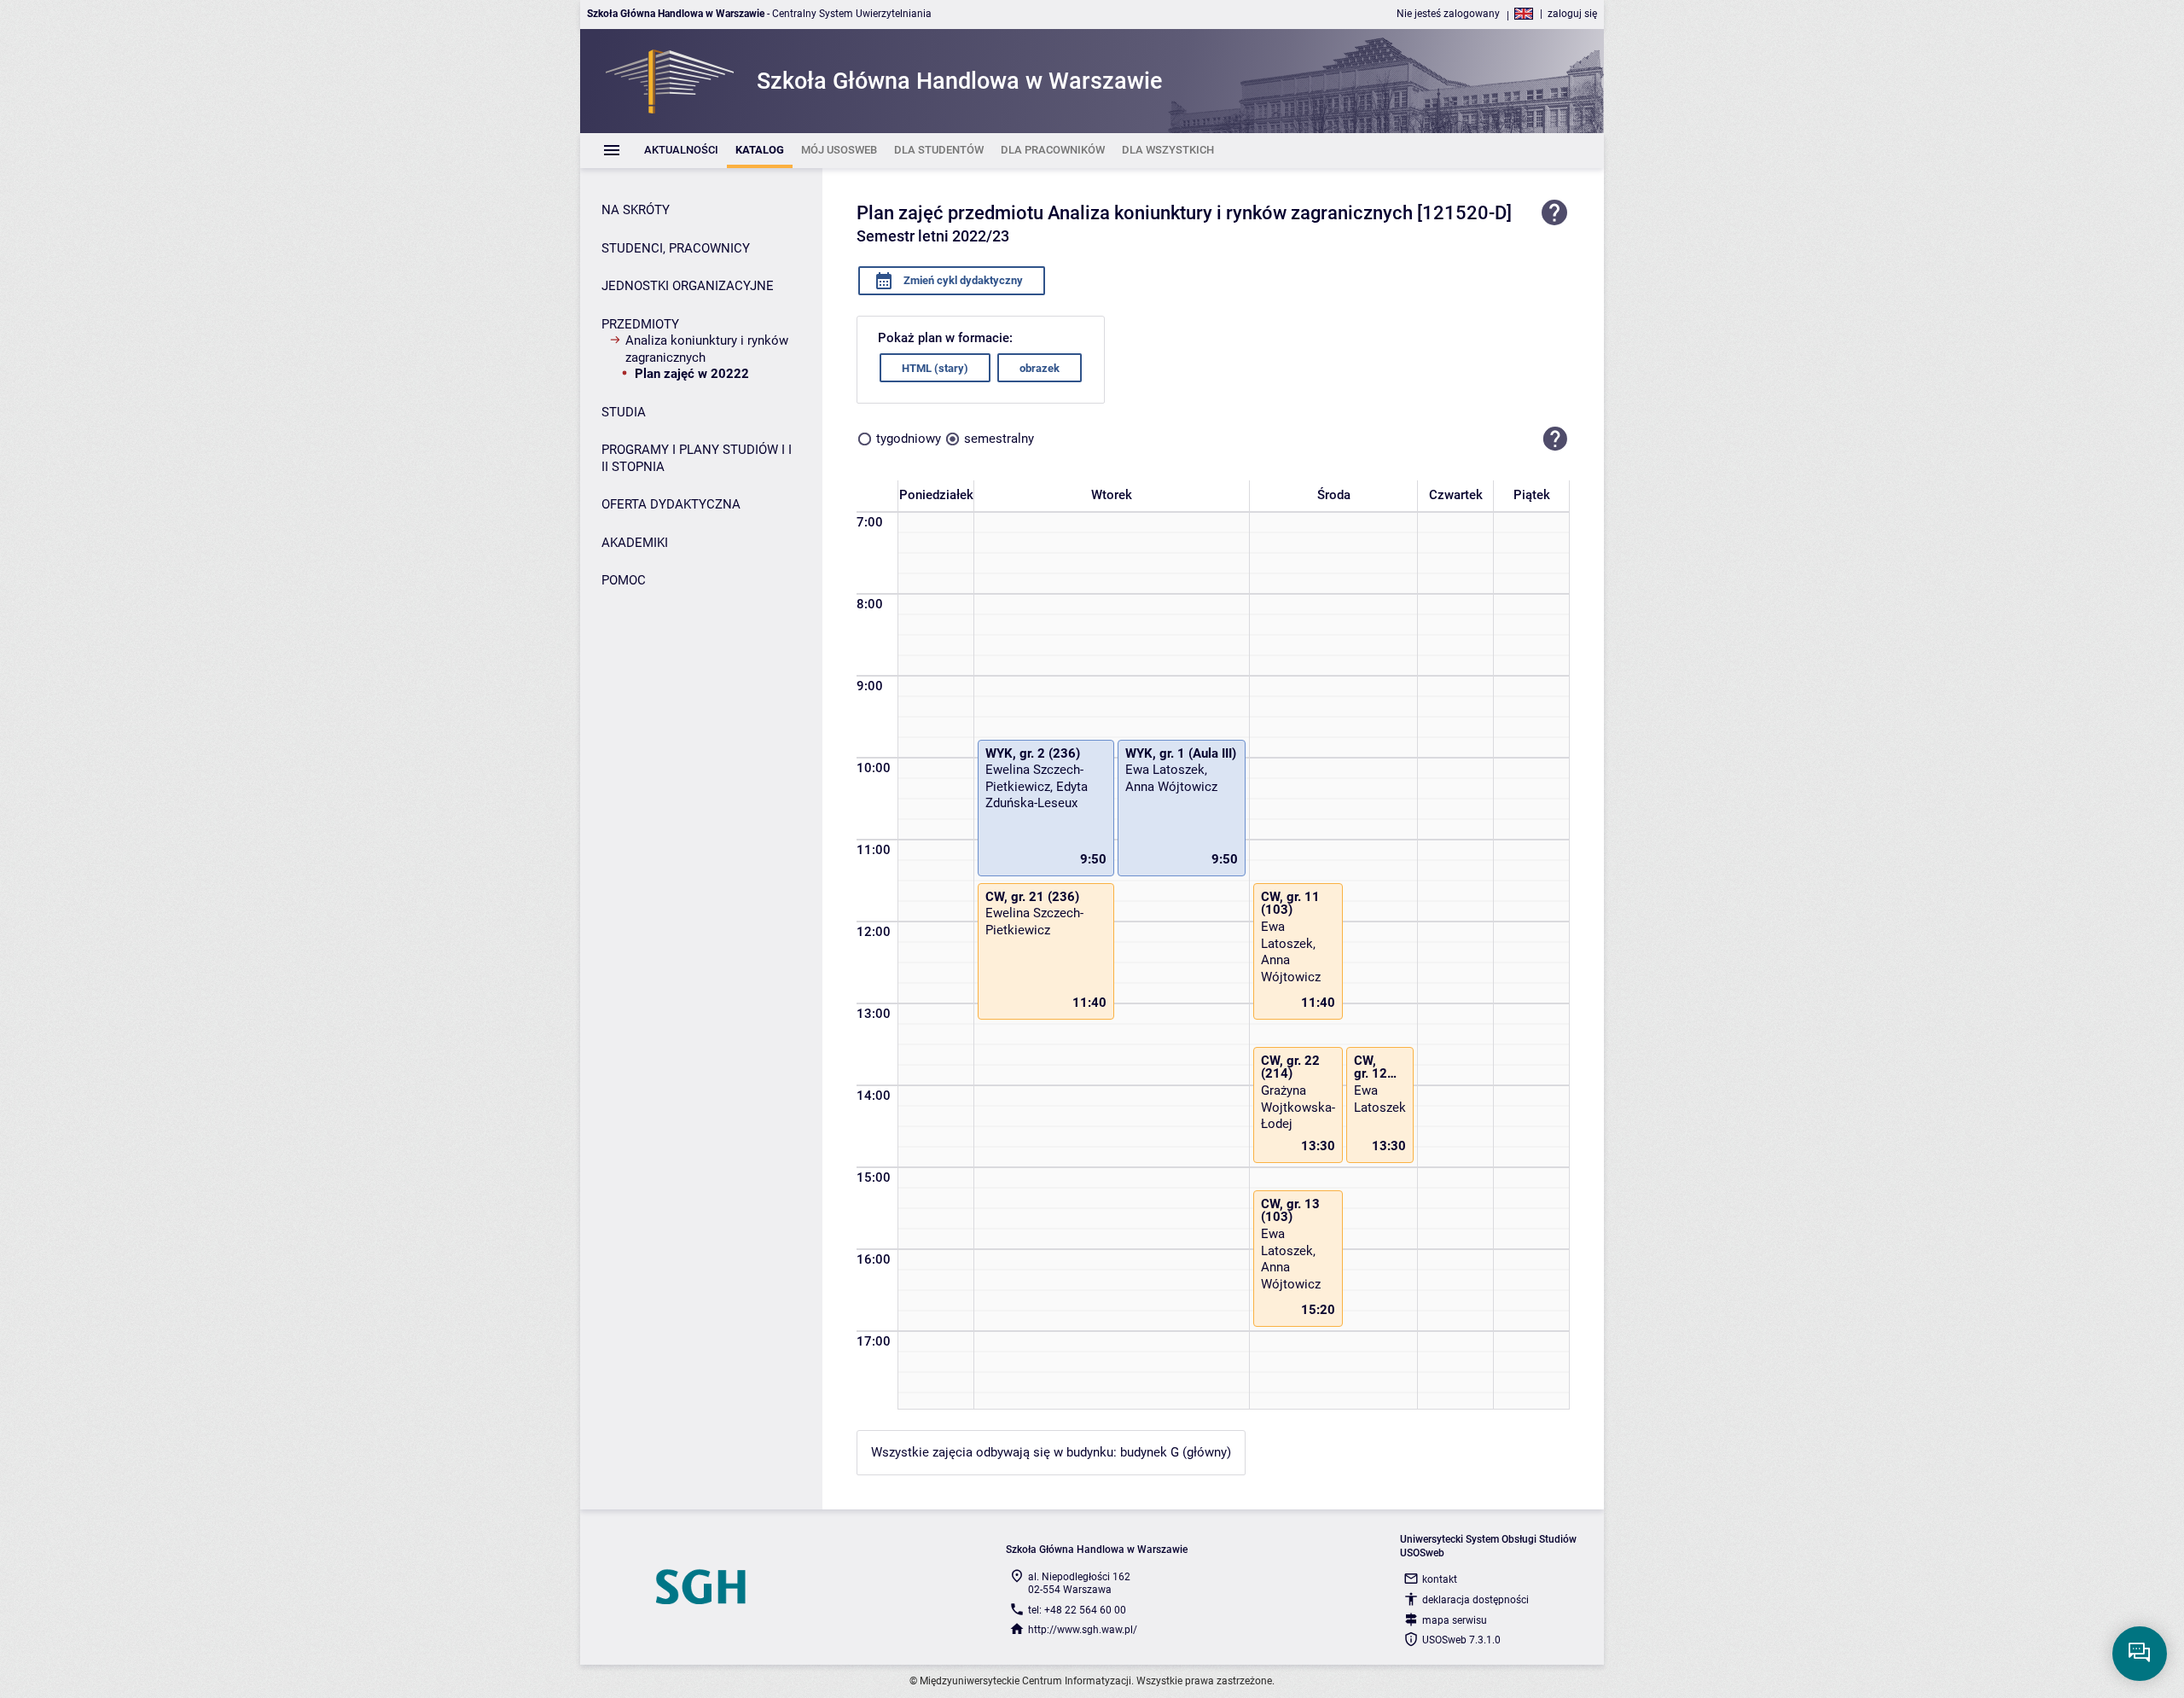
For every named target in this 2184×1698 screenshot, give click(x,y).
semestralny (999, 439)
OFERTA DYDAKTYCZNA (671, 504)
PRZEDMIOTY (640, 324)
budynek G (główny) (1176, 1452)
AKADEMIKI (635, 543)
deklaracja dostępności (1475, 1600)
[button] (1555, 439)
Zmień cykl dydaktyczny (962, 280)
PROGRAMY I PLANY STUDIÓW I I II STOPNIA (697, 458)
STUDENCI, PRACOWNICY (676, 248)
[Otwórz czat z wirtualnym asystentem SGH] (2140, 1654)
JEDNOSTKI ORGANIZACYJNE (688, 286)
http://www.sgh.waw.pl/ (1083, 1630)
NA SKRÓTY (636, 210)
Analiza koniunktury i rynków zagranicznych (707, 349)
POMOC (624, 580)
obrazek (1040, 368)
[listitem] (681, 151)
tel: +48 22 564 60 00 (1077, 1610)
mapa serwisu (1455, 1620)
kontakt (1440, 1579)
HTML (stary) (935, 368)
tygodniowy (909, 439)
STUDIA (624, 412)
